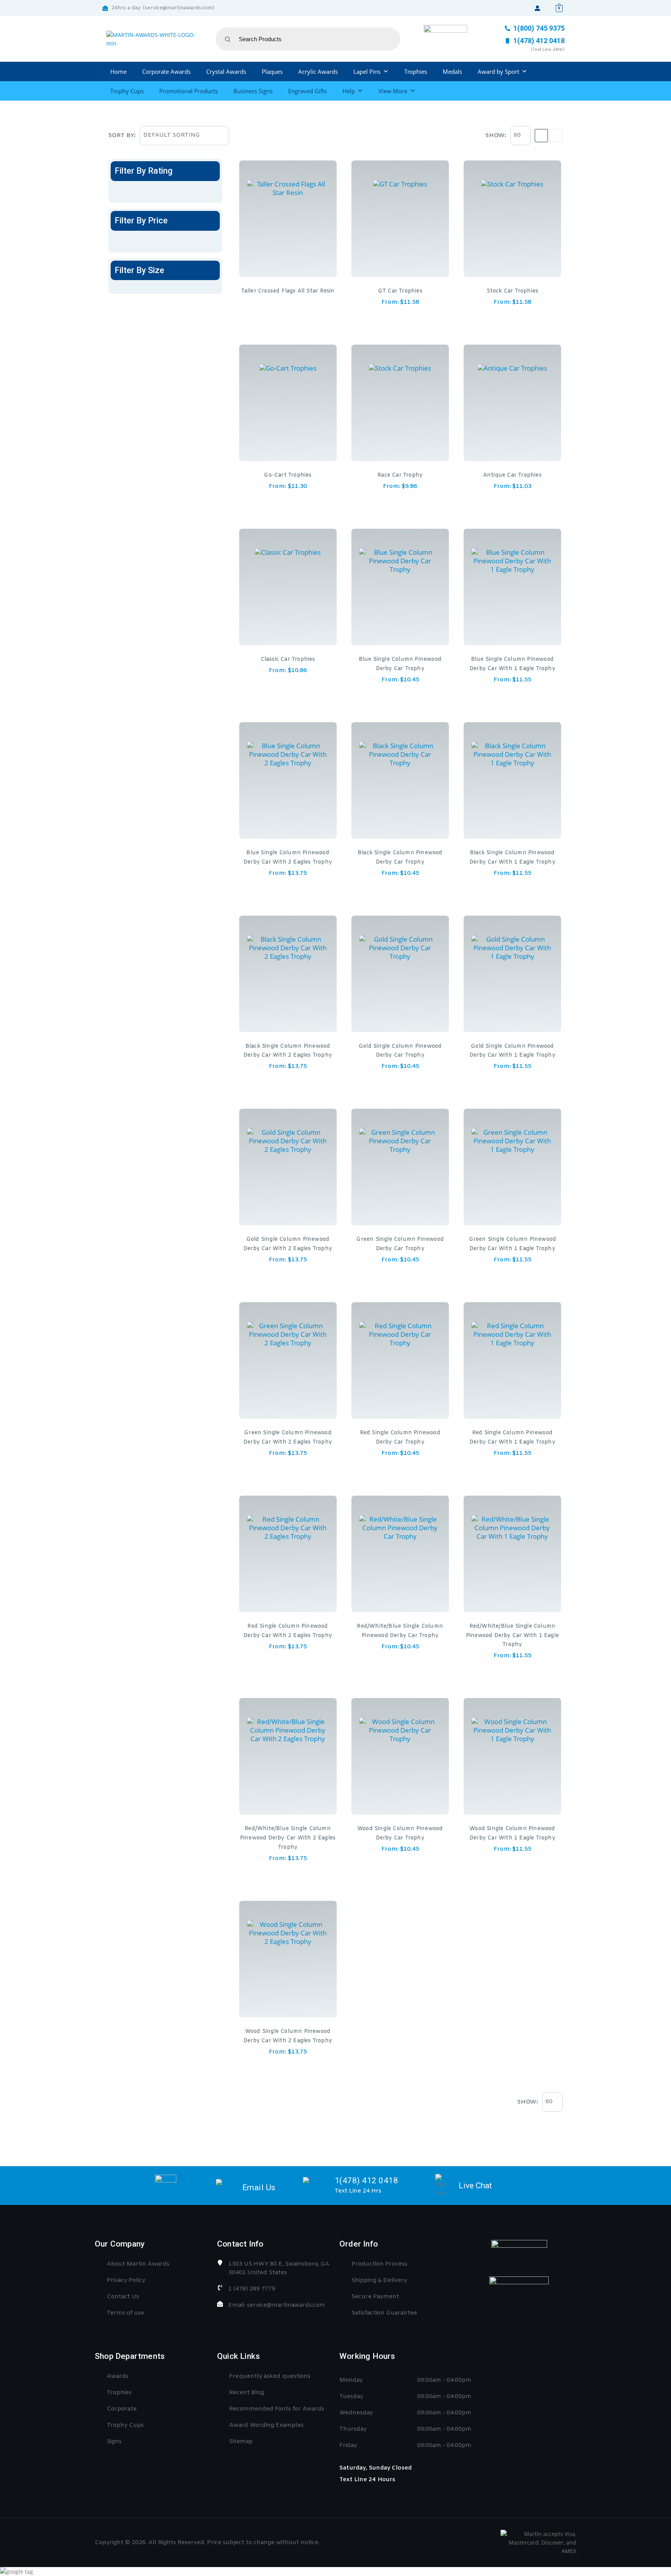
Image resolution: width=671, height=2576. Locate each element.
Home (118, 71)
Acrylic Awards (318, 71)
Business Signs (253, 91)
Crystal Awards (226, 71)
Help (349, 91)
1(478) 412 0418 (367, 2181)
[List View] (556, 136)
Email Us (259, 2188)
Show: (496, 136)
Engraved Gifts (308, 91)
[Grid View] (541, 136)
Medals (452, 71)
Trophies (416, 71)
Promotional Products (189, 91)
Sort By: (122, 136)
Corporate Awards (166, 71)
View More (393, 91)
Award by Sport (498, 71)
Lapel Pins (367, 71)
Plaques (272, 71)
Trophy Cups (127, 91)
